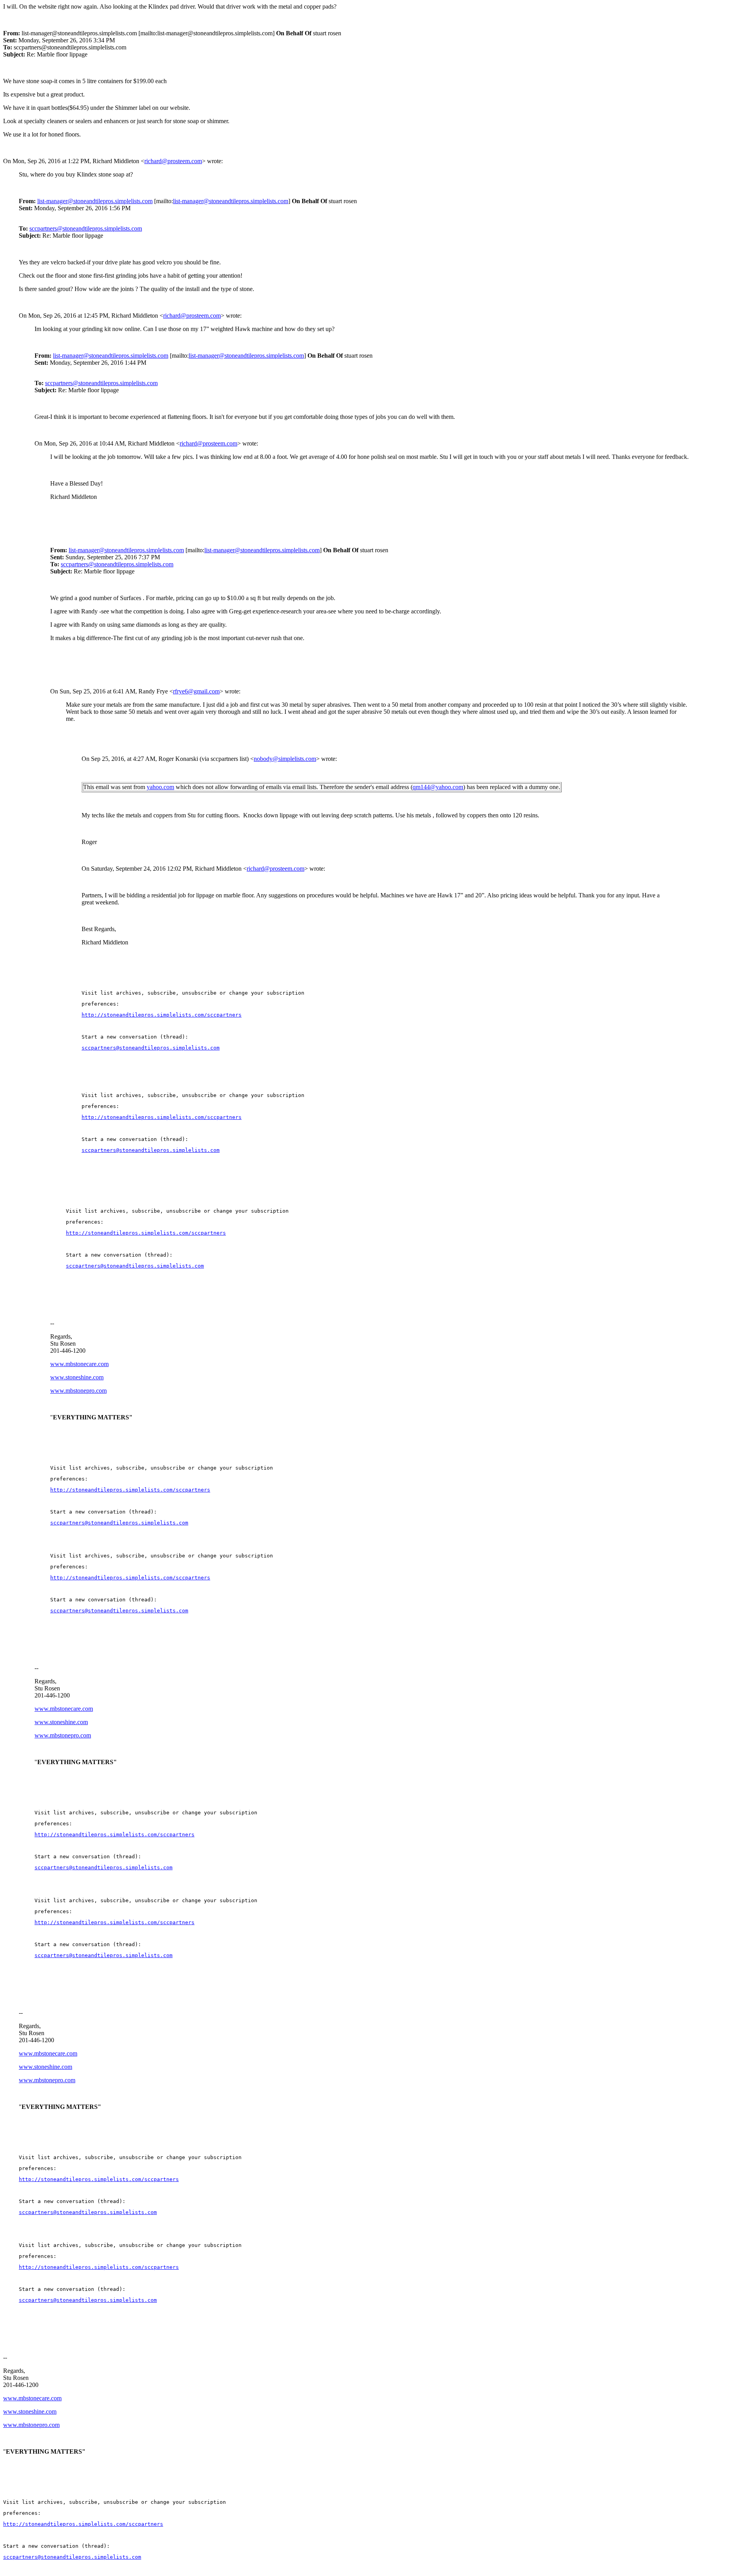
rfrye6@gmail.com (196, 691)
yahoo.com (160, 787)
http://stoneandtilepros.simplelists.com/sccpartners (162, 1117)
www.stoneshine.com (77, 1377)
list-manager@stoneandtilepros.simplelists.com (95, 201)
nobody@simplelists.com (285, 759)
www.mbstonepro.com (78, 1391)
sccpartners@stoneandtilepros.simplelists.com (86, 228)
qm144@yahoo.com (438, 787)
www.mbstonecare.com (79, 1364)
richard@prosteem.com (173, 161)
